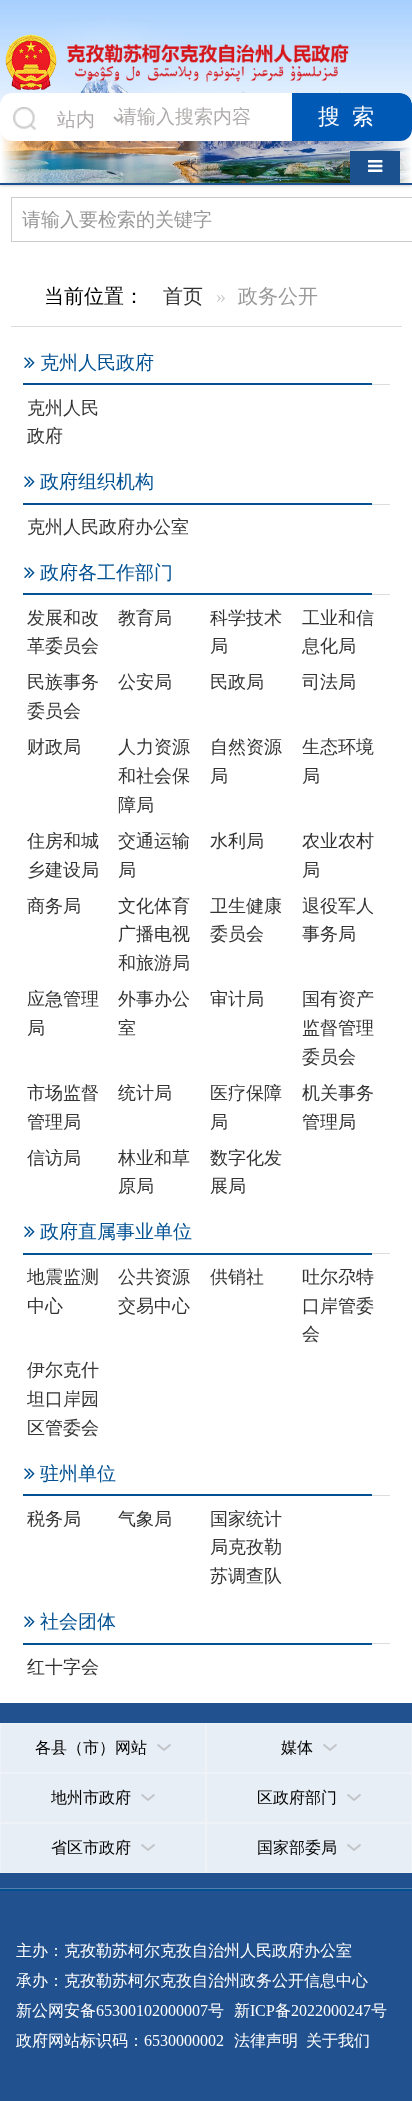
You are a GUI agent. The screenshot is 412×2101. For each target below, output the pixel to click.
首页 (183, 296)
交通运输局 (154, 855)
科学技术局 (246, 632)
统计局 (145, 1093)
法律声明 (266, 2040)
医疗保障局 (246, 1107)
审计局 (237, 999)
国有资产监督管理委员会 (338, 1028)
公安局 (145, 682)
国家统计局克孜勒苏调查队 (246, 1548)
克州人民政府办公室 (108, 527)
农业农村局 (338, 855)
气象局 (145, 1519)
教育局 (145, 618)
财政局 (54, 747)
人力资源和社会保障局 (154, 776)
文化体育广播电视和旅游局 (154, 935)
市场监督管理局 (63, 1107)
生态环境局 (338, 761)
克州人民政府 (63, 422)
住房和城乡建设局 (63, 855)
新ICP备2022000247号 (308, 2010)
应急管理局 (63, 1013)
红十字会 (63, 1667)
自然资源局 (246, 761)
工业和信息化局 (338, 632)
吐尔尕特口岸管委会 (338, 1306)
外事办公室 (154, 1013)
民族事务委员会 (63, 696)
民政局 (237, 682)
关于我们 (336, 2040)
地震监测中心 (63, 1291)
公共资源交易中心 (154, 1291)
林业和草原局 (154, 1172)
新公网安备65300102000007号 (120, 2010)
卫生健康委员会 (246, 920)
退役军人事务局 (338, 920)
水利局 (237, 841)
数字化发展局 (246, 1172)
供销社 (237, 1277)
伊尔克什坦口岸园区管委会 (63, 1399)
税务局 (54, 1519)
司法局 (329, 682)
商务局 (54, 906)
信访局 (54, 1158)
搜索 (352, 117)
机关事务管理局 (338, 1107)
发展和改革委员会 (63, 632)
